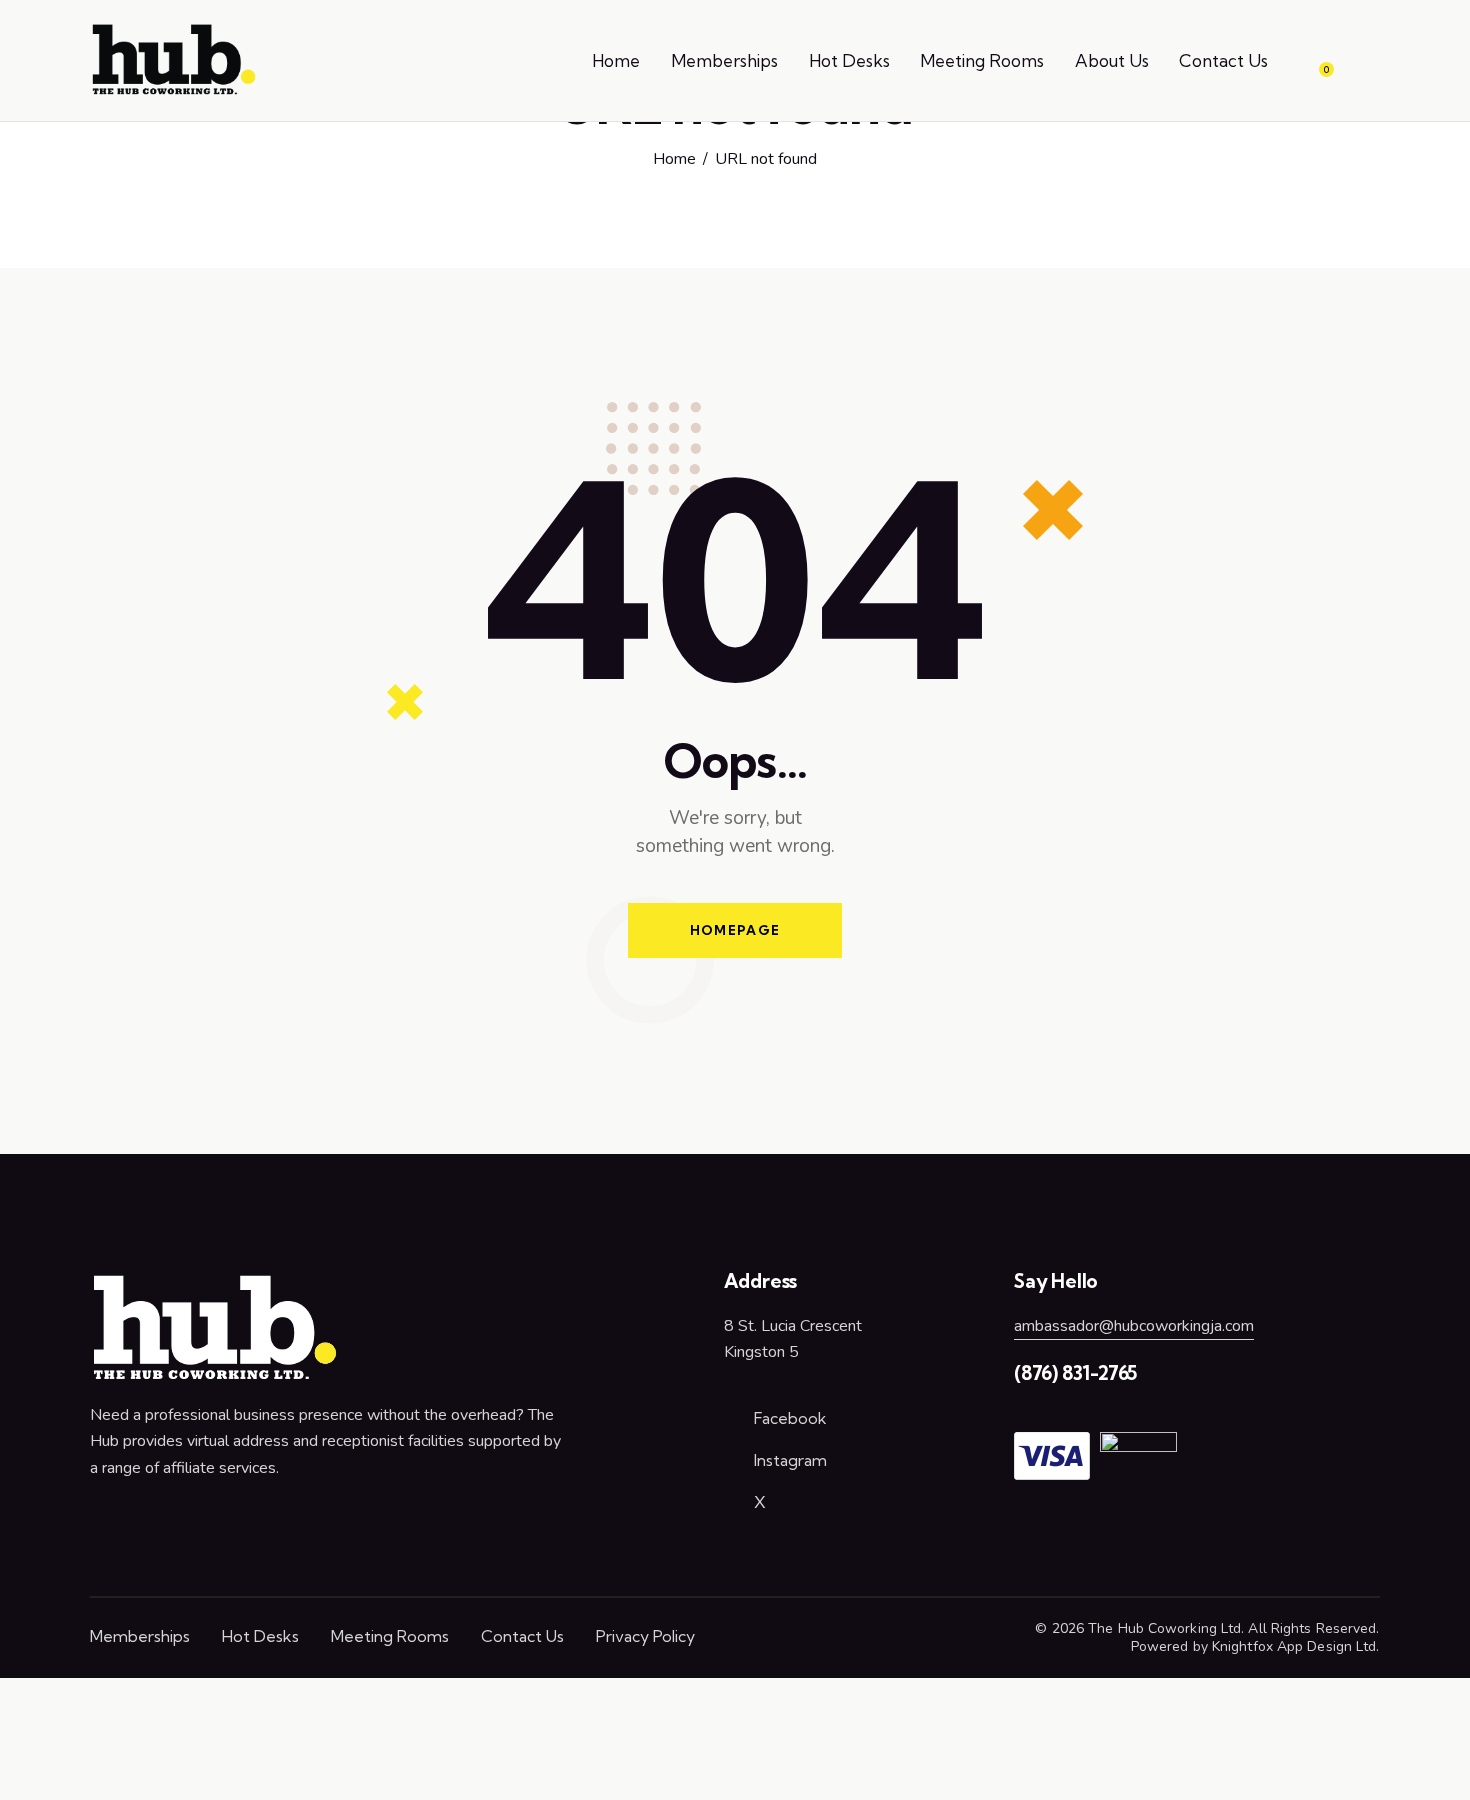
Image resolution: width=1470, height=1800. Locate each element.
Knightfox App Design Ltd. (1296, 1646)
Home (674, 160)
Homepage (735, 930)
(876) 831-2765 (1075, 1373)
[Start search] (1365, 64)
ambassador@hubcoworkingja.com (1134, 1326)
